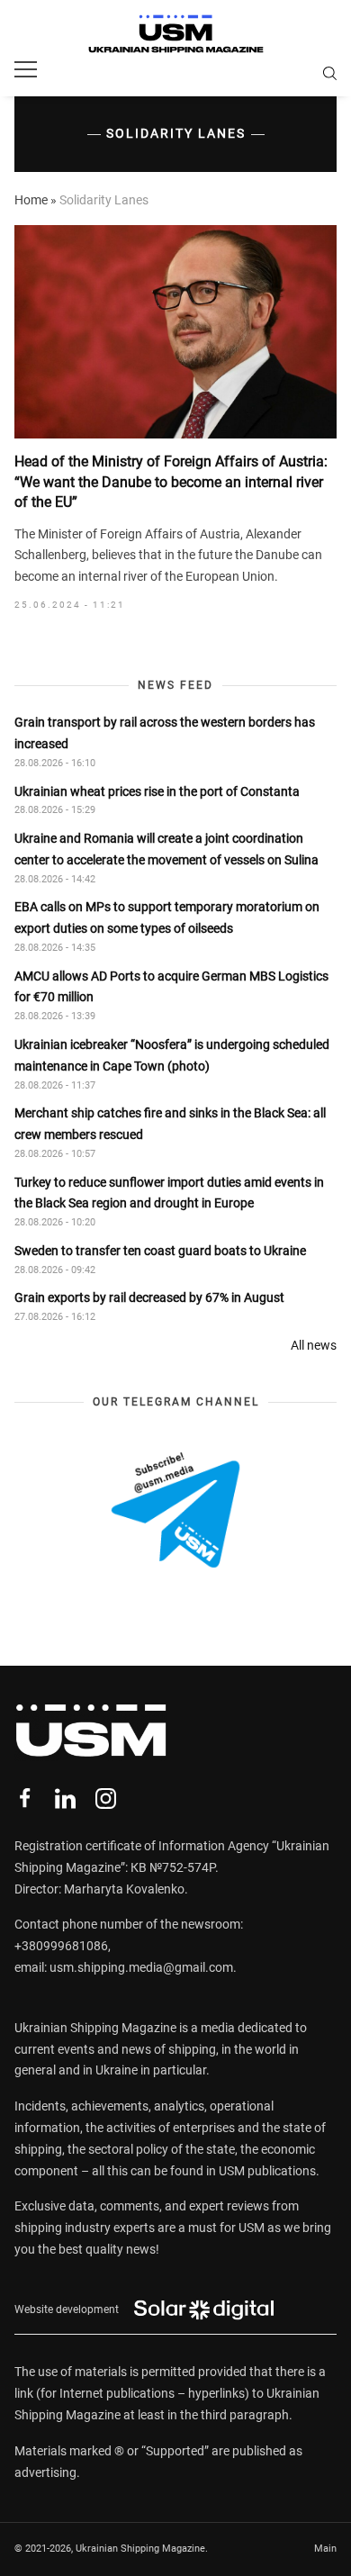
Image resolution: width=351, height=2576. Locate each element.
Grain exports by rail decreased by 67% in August (149, 1297)
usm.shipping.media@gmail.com (141, 1967)
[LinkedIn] (65, 1799)
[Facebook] (25, 1799)
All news (314, 1345)
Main (325, 2549)
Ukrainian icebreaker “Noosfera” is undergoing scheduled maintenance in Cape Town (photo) (172, 1055)
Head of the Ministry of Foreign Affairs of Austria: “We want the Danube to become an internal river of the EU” (171, 482)
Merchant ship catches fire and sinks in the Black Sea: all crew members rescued (170, 1124)
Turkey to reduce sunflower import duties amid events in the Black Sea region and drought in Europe (169, 1193)
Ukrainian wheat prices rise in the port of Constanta (157, 791)
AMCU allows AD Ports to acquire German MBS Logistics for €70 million (171, 987)
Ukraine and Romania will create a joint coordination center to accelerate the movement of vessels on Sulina (166, 849)
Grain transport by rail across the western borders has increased (165, 733)
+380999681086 (61, 1946)
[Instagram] (106, 1799)
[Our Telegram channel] (175, 1510)
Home (31, 200)
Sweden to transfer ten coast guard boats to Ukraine (160, 1251)
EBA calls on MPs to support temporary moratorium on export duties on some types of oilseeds (167, 917)
